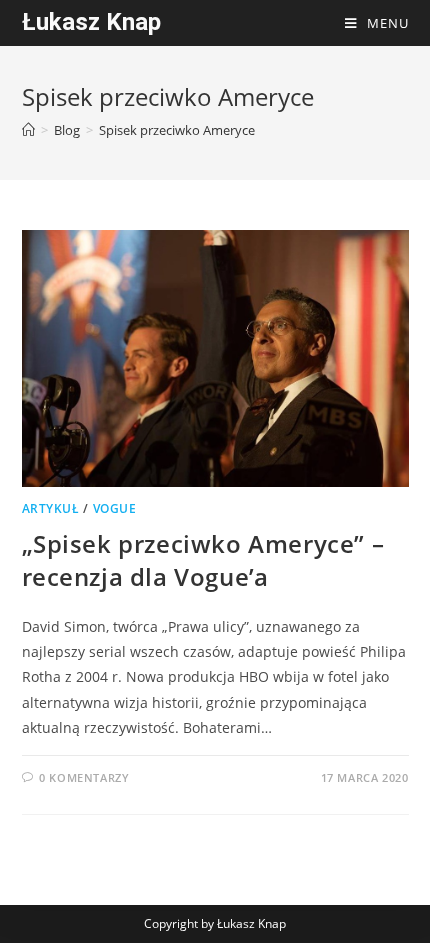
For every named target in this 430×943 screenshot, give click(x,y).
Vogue (115, 508)
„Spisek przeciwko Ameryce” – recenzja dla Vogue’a (203, 560)
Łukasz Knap (91, 22)
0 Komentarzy (84, 777)
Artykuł (51, 508)
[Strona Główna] (28, 130)
